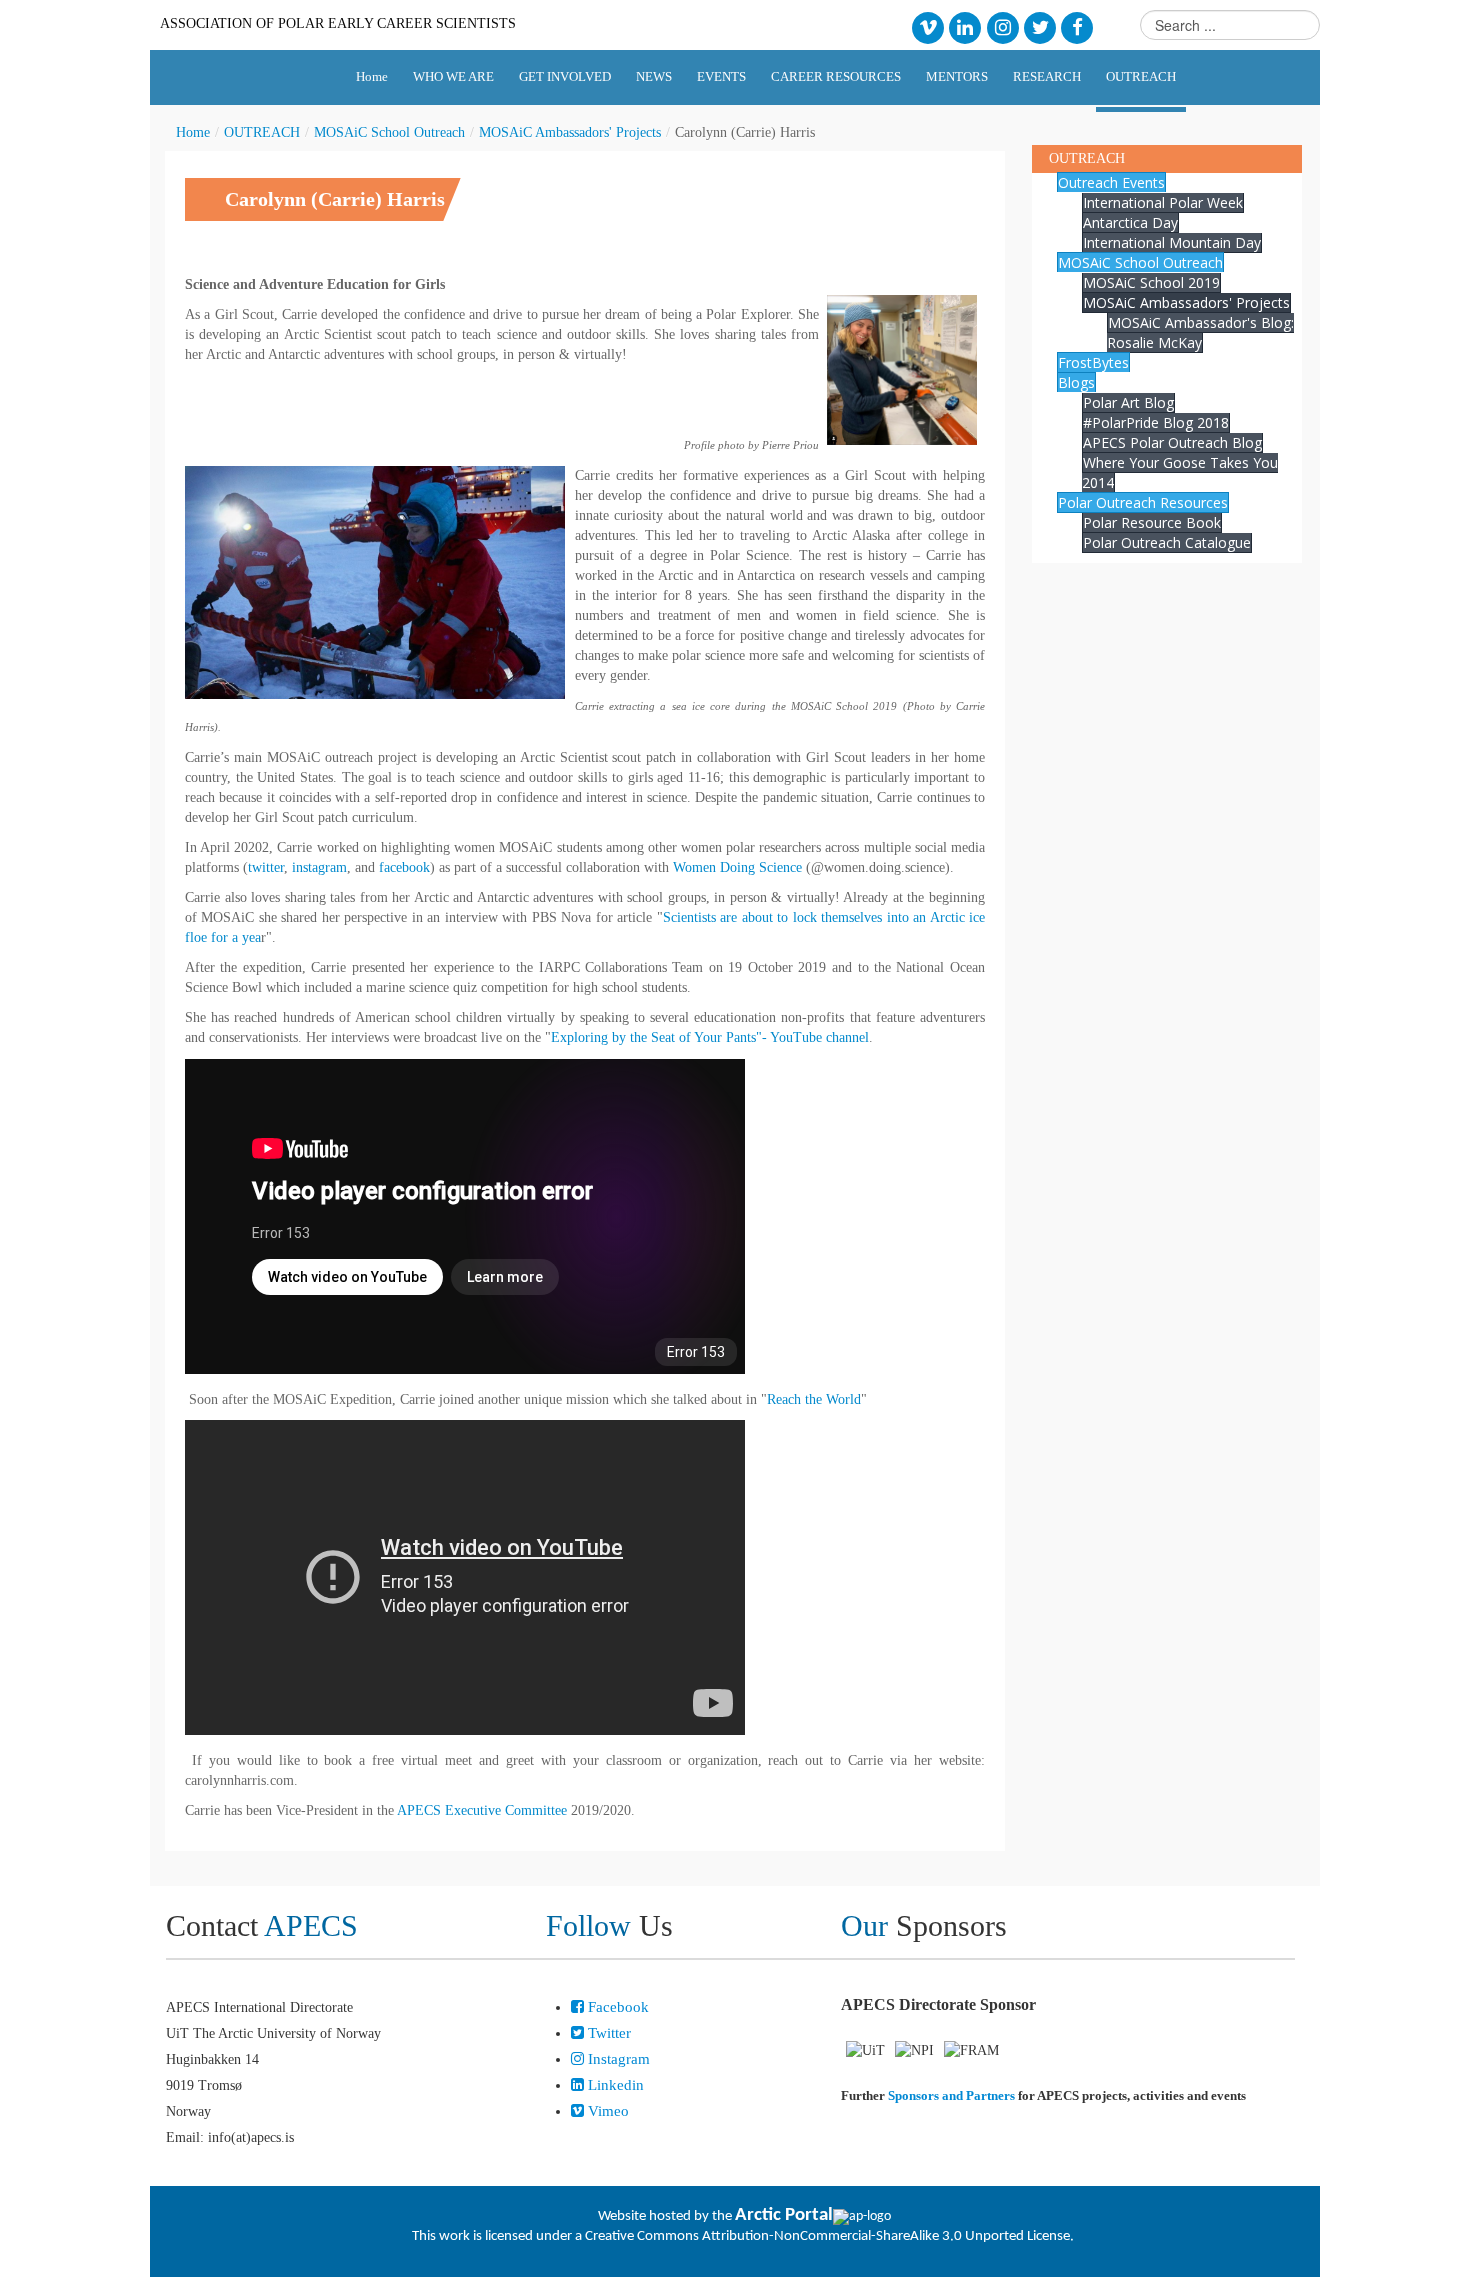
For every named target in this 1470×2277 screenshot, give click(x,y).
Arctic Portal (784, 2215)
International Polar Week (1163, 202)
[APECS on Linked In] (965, 26)
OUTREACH (262, 132)
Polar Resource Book (1152, 522)
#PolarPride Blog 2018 (1156, 422)
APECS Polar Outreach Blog (1172, 442)
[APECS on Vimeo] (927, 26)
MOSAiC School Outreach (389, 132)
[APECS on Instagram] (1002, 26)
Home (193, 132)
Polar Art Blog (1128, 402)
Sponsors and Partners (951, 2095)
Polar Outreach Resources (1143, 502)
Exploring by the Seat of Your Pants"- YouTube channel (710, 1037)
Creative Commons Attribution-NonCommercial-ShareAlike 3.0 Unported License (827, 2236)
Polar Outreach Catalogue (1167, 542)
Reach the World (814, 1399)
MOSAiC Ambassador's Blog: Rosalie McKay (1200, 332)
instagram (319, 867)
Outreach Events (1111, 182)
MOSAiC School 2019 (1151, 282)
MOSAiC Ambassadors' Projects (570, 132)
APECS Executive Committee (482, 1810)
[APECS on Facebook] (1077, 26)
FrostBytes (1093, 362)
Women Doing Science (737, 867)
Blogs (1076, 382)
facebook (404, 867)
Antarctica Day (1130, 222)
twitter (266, 867)
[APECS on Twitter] (1039, 26)
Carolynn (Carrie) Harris (335, 199)
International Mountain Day (1172, 242)
